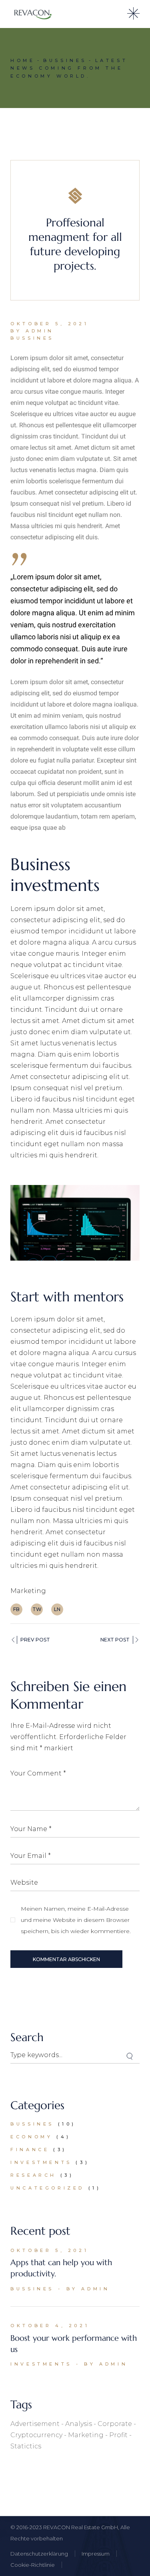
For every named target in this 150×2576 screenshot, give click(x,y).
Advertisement (35, 2424)
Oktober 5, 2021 (49, 324)
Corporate (115, 2424)
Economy (31, 2137)
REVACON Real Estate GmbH (81, 2527)
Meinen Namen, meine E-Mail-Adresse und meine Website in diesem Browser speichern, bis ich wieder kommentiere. (76, 1920)
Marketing (28, 1591)
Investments (41, 2162)
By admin (32, 331)
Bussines (65, 60)
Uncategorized (47, 2188)
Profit (118, 2435)
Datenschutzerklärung (39, 2554)
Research (33, 2175)
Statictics (26, 2446)
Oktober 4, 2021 (50, 2326)
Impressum (96, 2554)
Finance (30, 2150)
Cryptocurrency (36, 2435)
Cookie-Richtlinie (33, 2565)
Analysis (79, 2424)
